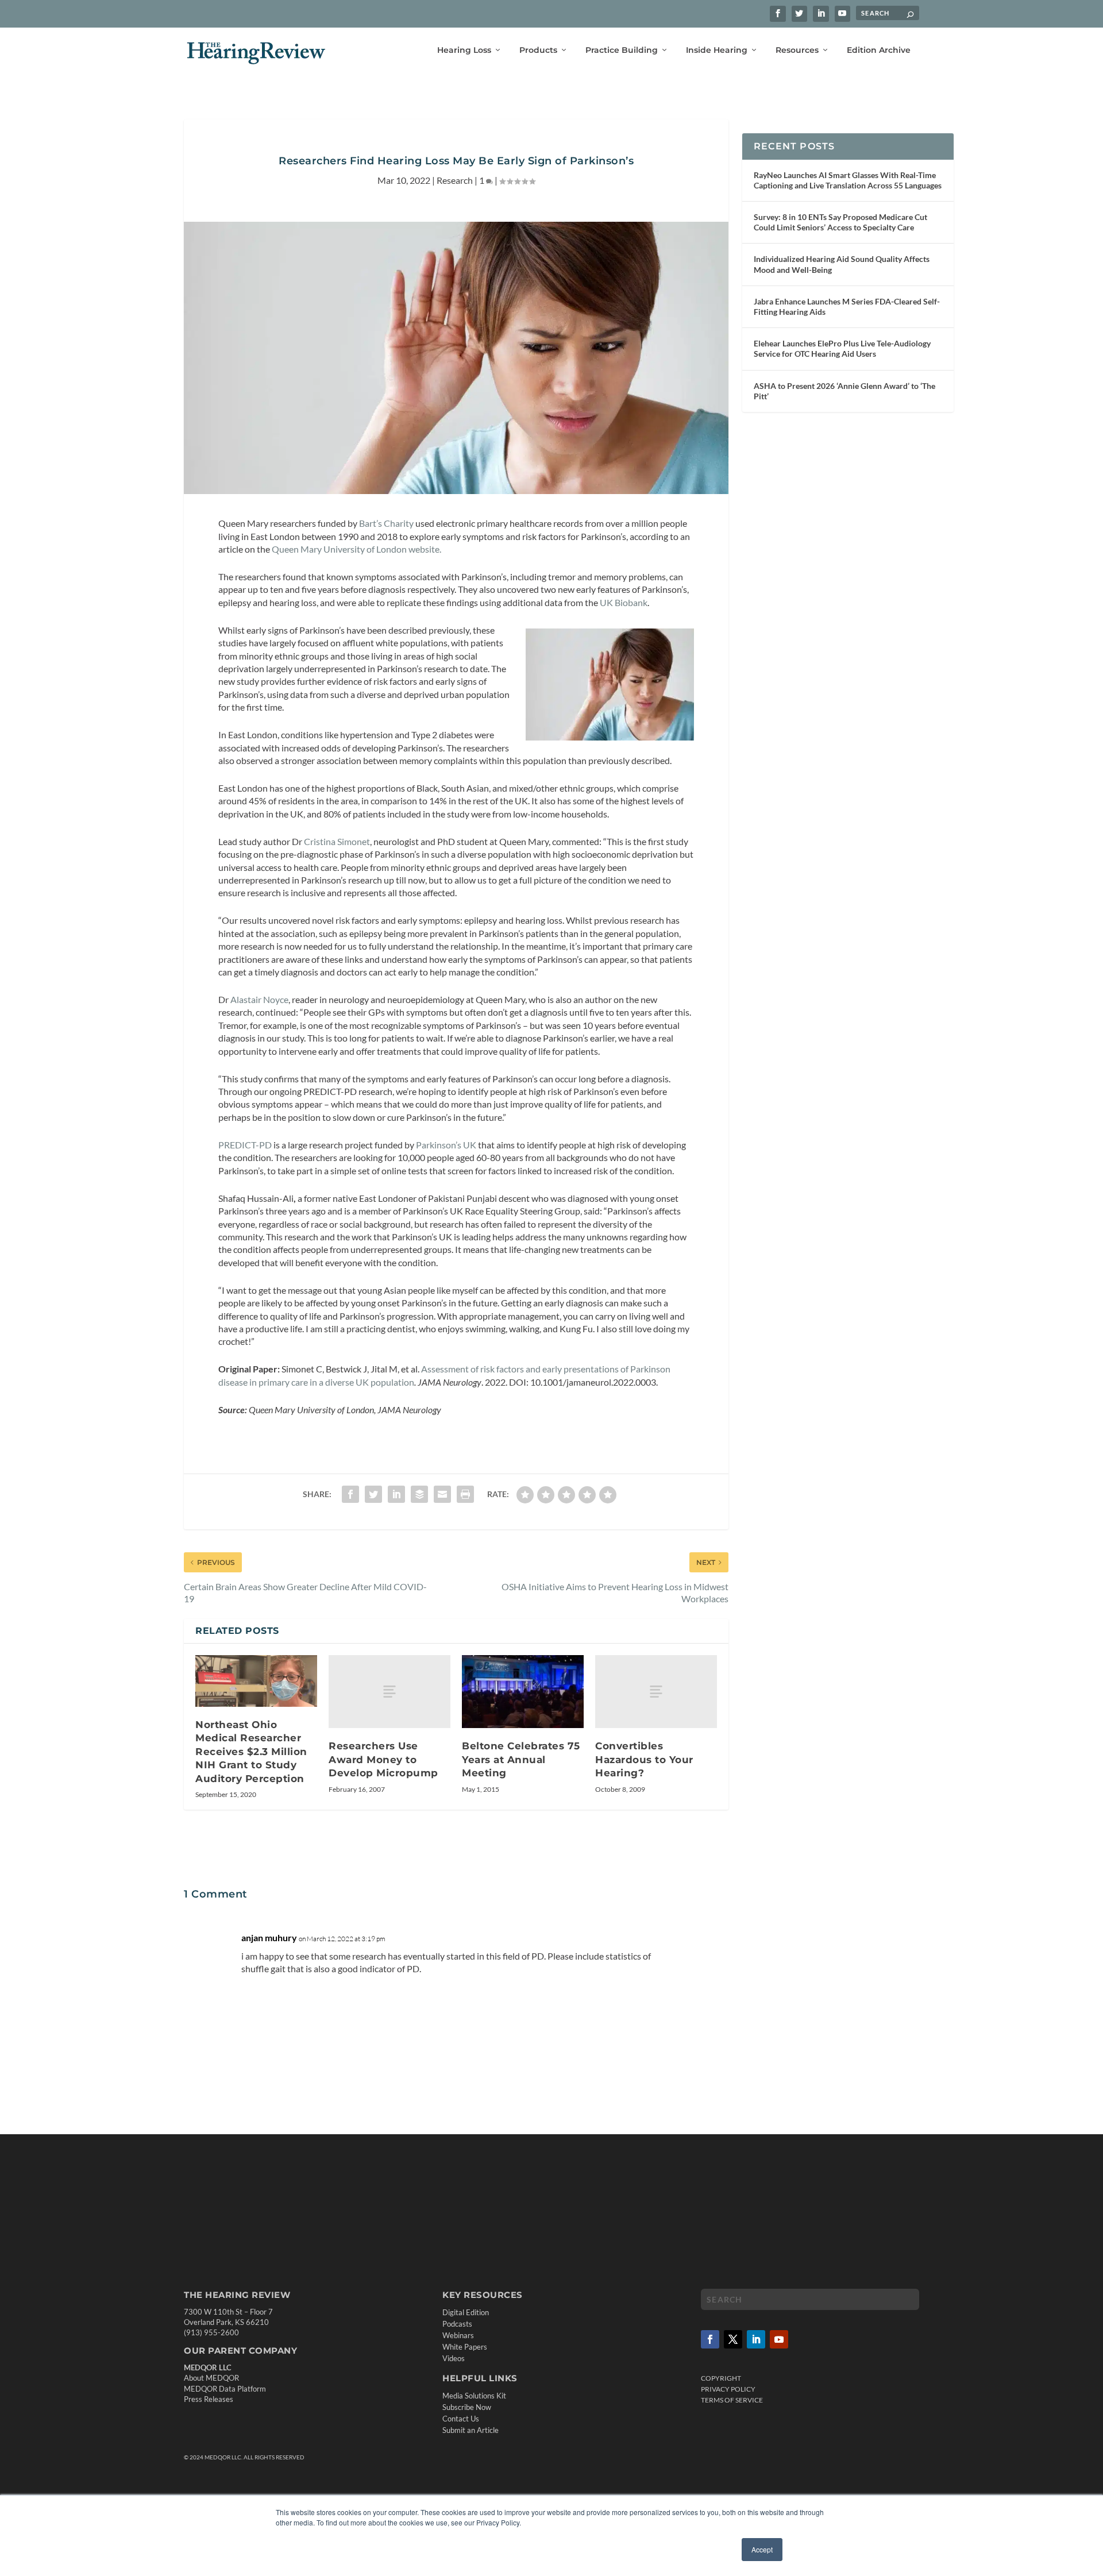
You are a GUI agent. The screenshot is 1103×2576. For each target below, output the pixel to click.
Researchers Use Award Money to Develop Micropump (383, 1759)
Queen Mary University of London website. (356, 549)
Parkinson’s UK (446, 1145)
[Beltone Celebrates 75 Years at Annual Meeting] (523, 1692)
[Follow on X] (733, 2339)
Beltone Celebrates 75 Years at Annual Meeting (521, 1759)
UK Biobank (624, 602)
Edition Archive (879, 50)
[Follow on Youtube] (779, 2339)
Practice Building (622, 50)
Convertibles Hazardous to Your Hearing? (644, 1759)
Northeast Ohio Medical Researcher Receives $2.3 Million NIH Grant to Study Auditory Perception (251, 1752)
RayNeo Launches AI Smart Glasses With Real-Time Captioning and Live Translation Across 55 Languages (848, 180)
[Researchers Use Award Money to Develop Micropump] (389, 1692)
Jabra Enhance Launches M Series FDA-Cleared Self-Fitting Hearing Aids (847, 306)
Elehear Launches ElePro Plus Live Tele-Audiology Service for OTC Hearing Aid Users (842, 348)
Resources (797, 50)
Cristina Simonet (337, 841)
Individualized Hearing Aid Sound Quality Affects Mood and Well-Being (842, 264)
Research (455, 180)
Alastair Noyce (259, 999)
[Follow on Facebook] (710, 2339)
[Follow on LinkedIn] (756, 2339)
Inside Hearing (717, 50)
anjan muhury (269, 1937)
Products (538, 50)
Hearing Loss (464, 50)
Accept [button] (762, 2549)
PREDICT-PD (245, 1145)
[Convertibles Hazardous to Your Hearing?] (656, 1692)
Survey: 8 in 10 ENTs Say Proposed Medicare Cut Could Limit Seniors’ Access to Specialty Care (840, 222)
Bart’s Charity (386, 523)
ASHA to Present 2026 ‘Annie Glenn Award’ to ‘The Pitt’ (844, 391)
